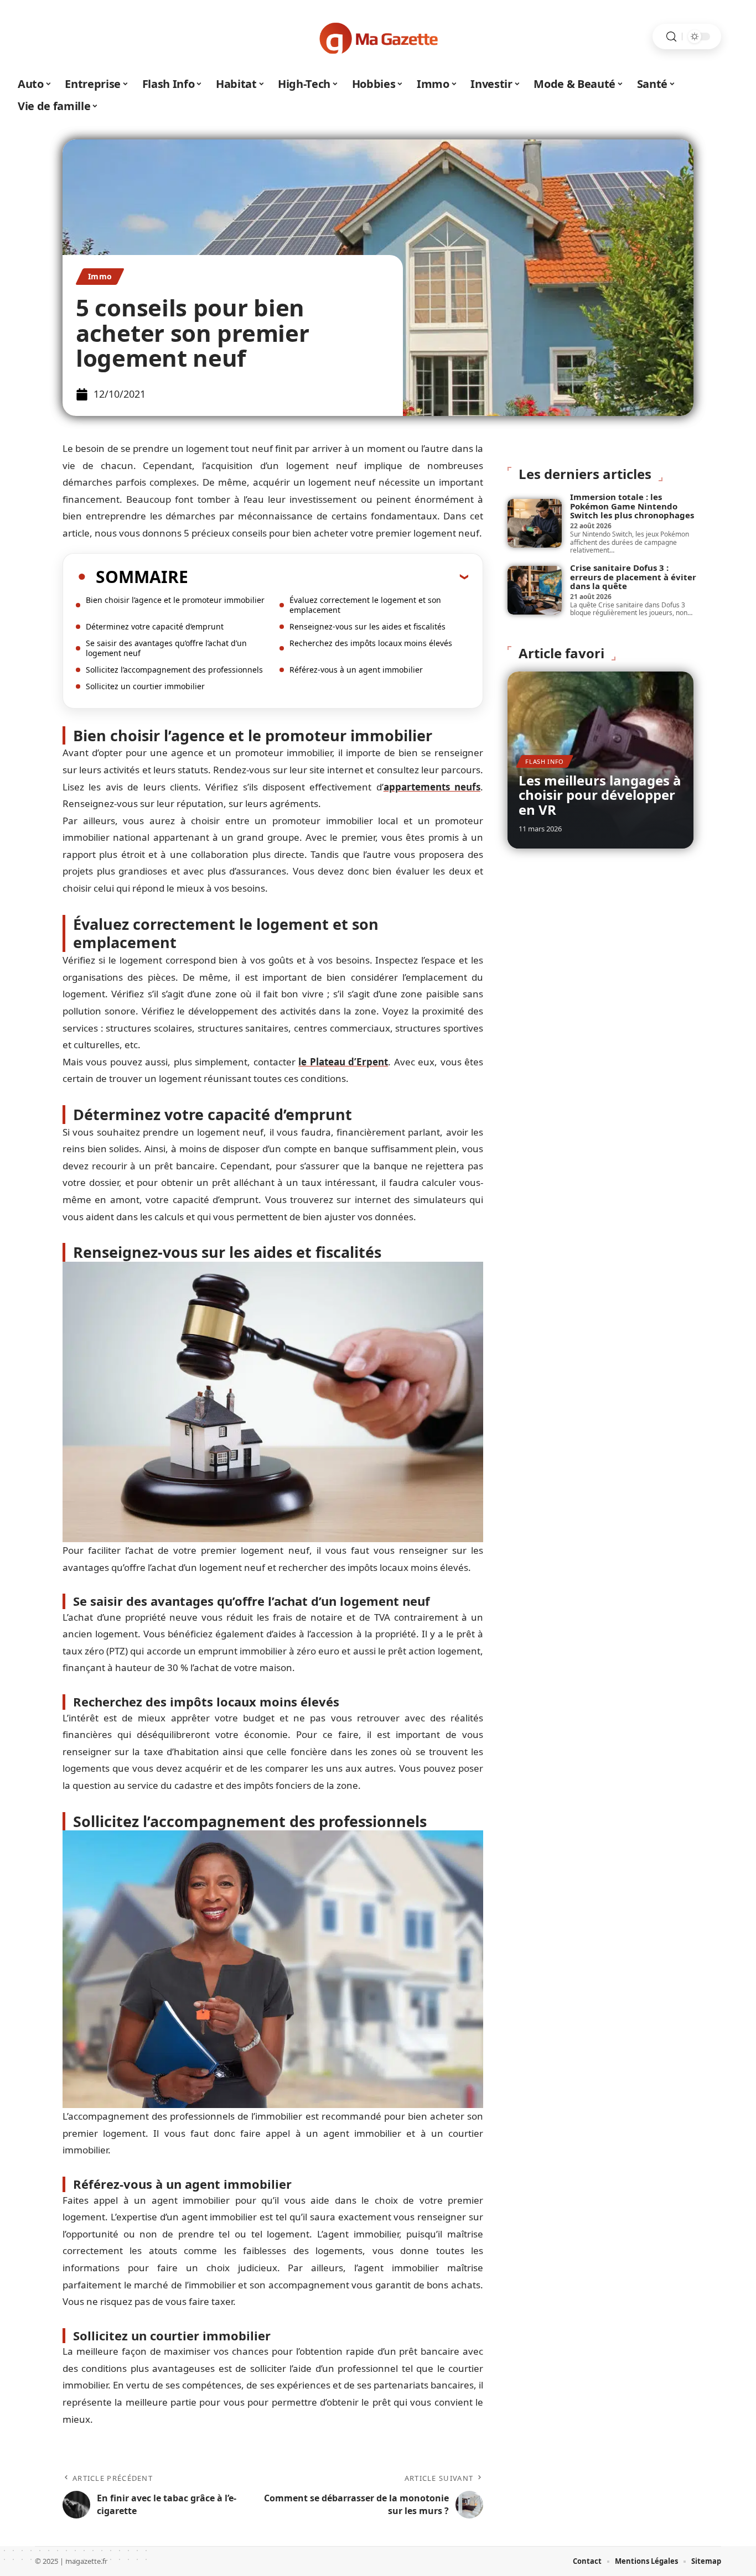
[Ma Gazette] (378, 37)
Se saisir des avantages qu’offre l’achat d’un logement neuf (166, 648)
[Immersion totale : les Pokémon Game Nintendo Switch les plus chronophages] (535, 523)
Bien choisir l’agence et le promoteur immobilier (175, 600)
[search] (671, 37)
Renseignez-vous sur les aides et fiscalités (367, 626)
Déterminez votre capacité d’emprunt (155, 626)
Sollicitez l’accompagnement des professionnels (174, 670)
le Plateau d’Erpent (343, 1062)
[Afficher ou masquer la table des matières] (328, 576)
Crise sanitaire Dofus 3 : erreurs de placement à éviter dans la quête (633, 577)
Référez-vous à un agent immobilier (356, 670)
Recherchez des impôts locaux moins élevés (371, 643)
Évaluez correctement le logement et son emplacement (365, 605)
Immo (100, 276)
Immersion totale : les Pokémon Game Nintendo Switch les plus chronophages (632, 506)
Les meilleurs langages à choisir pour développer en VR (600, 795)
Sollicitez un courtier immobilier (145, 686)
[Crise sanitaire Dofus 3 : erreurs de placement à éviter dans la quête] (535, 590)
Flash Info (545, 761)
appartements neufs (432, 787)
